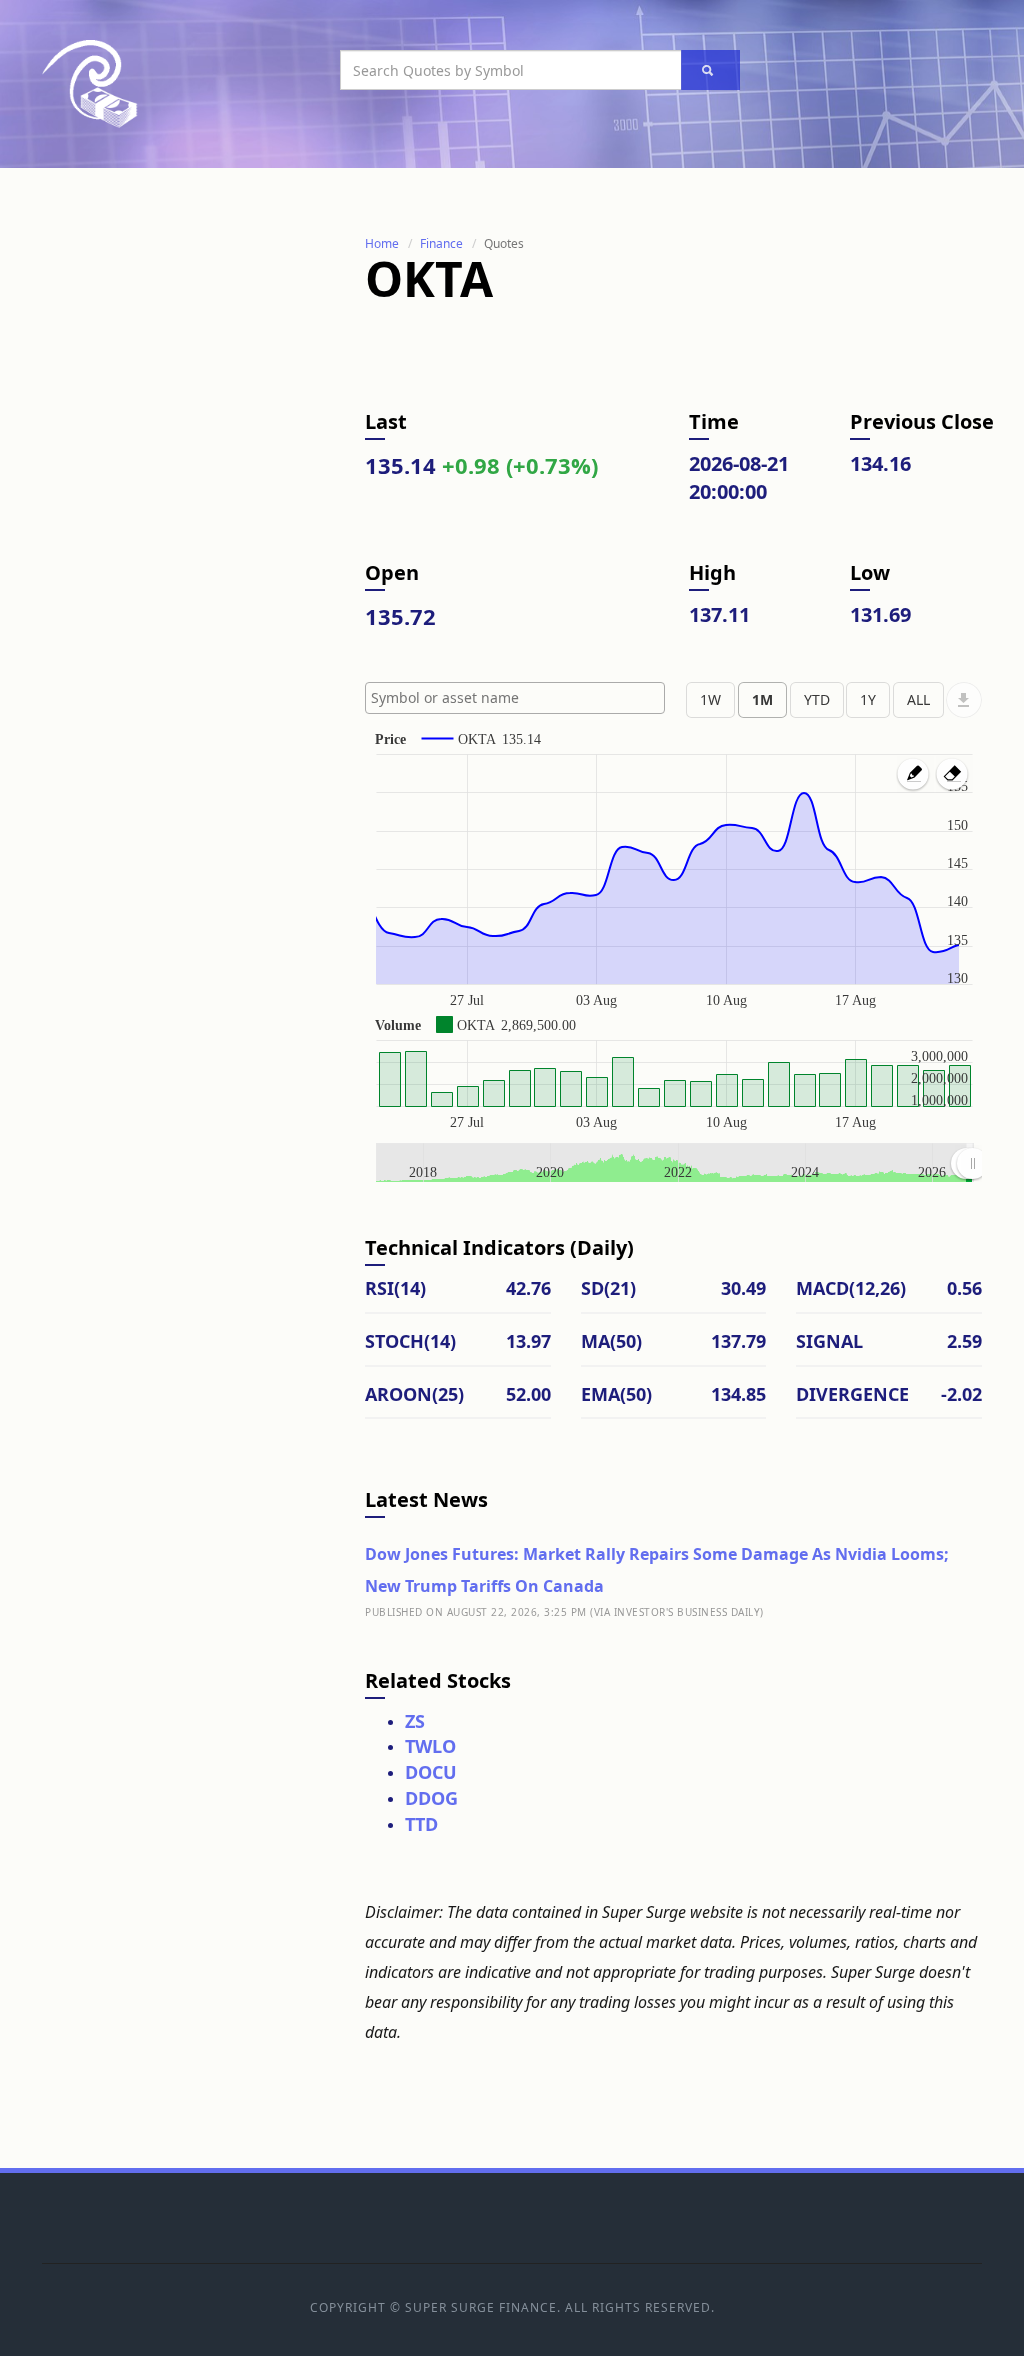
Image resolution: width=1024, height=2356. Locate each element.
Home (382, 243)
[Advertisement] (192, 533)
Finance (441, 243)
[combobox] (515, 698)
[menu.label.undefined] (964, 700)
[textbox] (520, 698)
